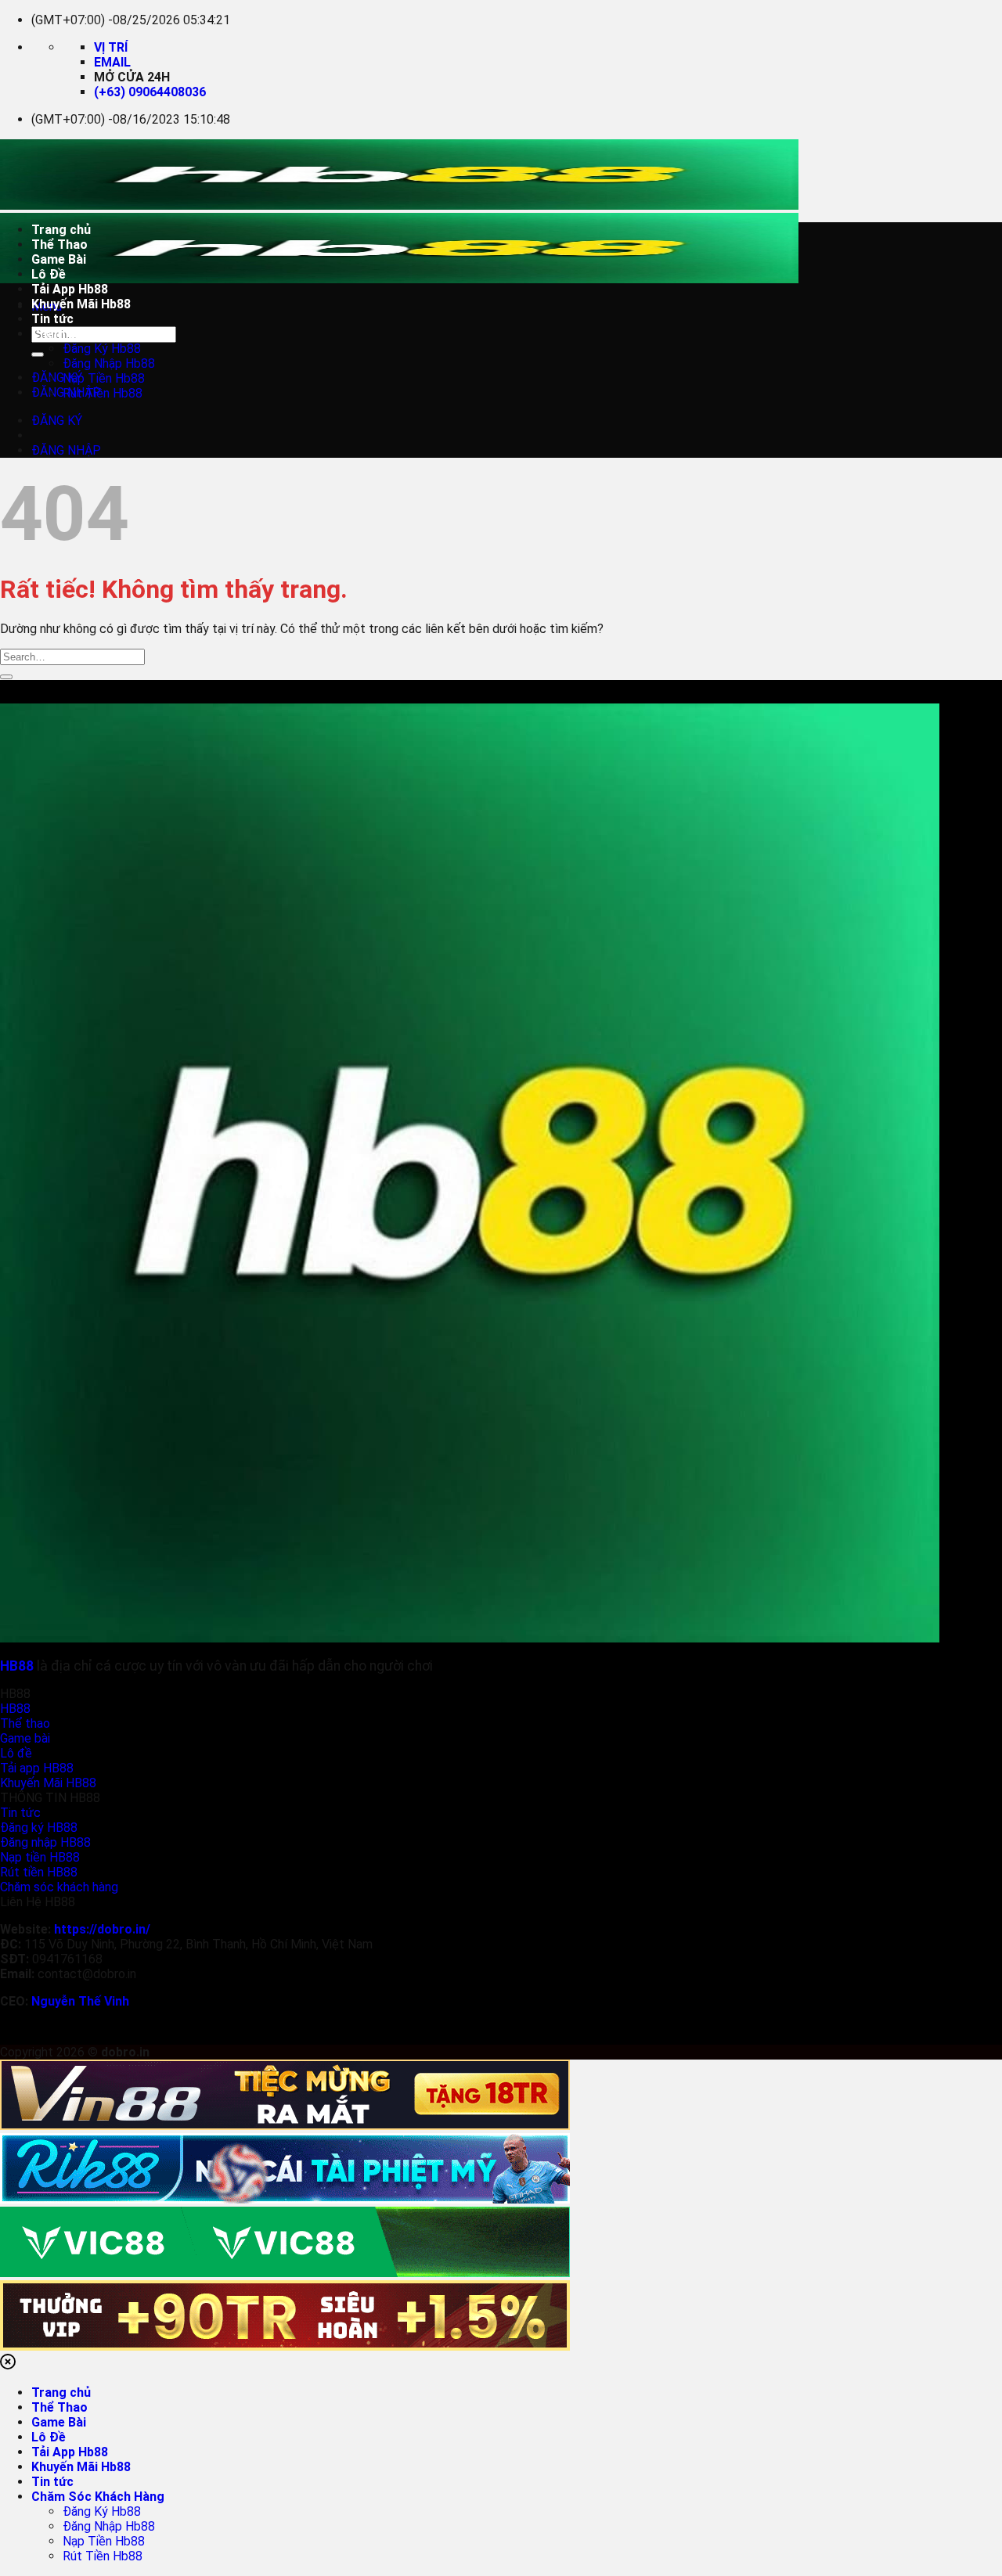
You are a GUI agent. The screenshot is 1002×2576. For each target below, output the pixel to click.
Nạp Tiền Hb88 (104, 378)
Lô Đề (49, 274)
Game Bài (59, 259)
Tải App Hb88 (70, 289)
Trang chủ (61, 230)
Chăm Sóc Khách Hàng (98, 334)
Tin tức (52, 319)
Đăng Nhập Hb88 (109, 363)
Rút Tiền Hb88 (103, 393)
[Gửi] (38, 354)
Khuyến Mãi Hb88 (81, 304)
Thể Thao (59, 245)
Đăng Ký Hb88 (102, 349)
